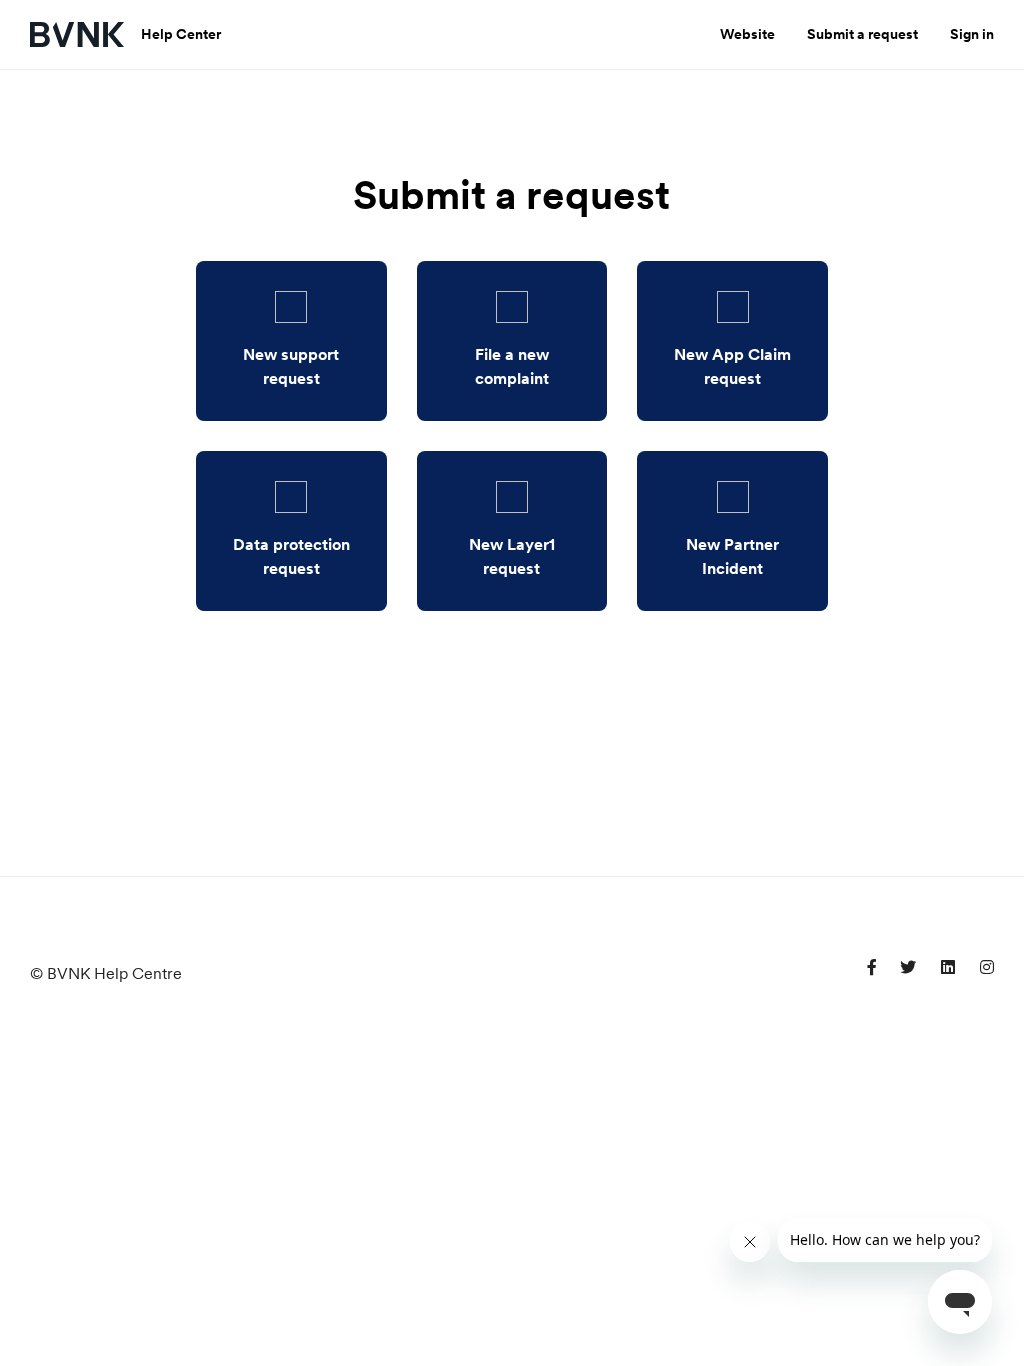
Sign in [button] (972, 34)
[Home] (77, 34)
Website (747, 34)
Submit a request (862, 34)
